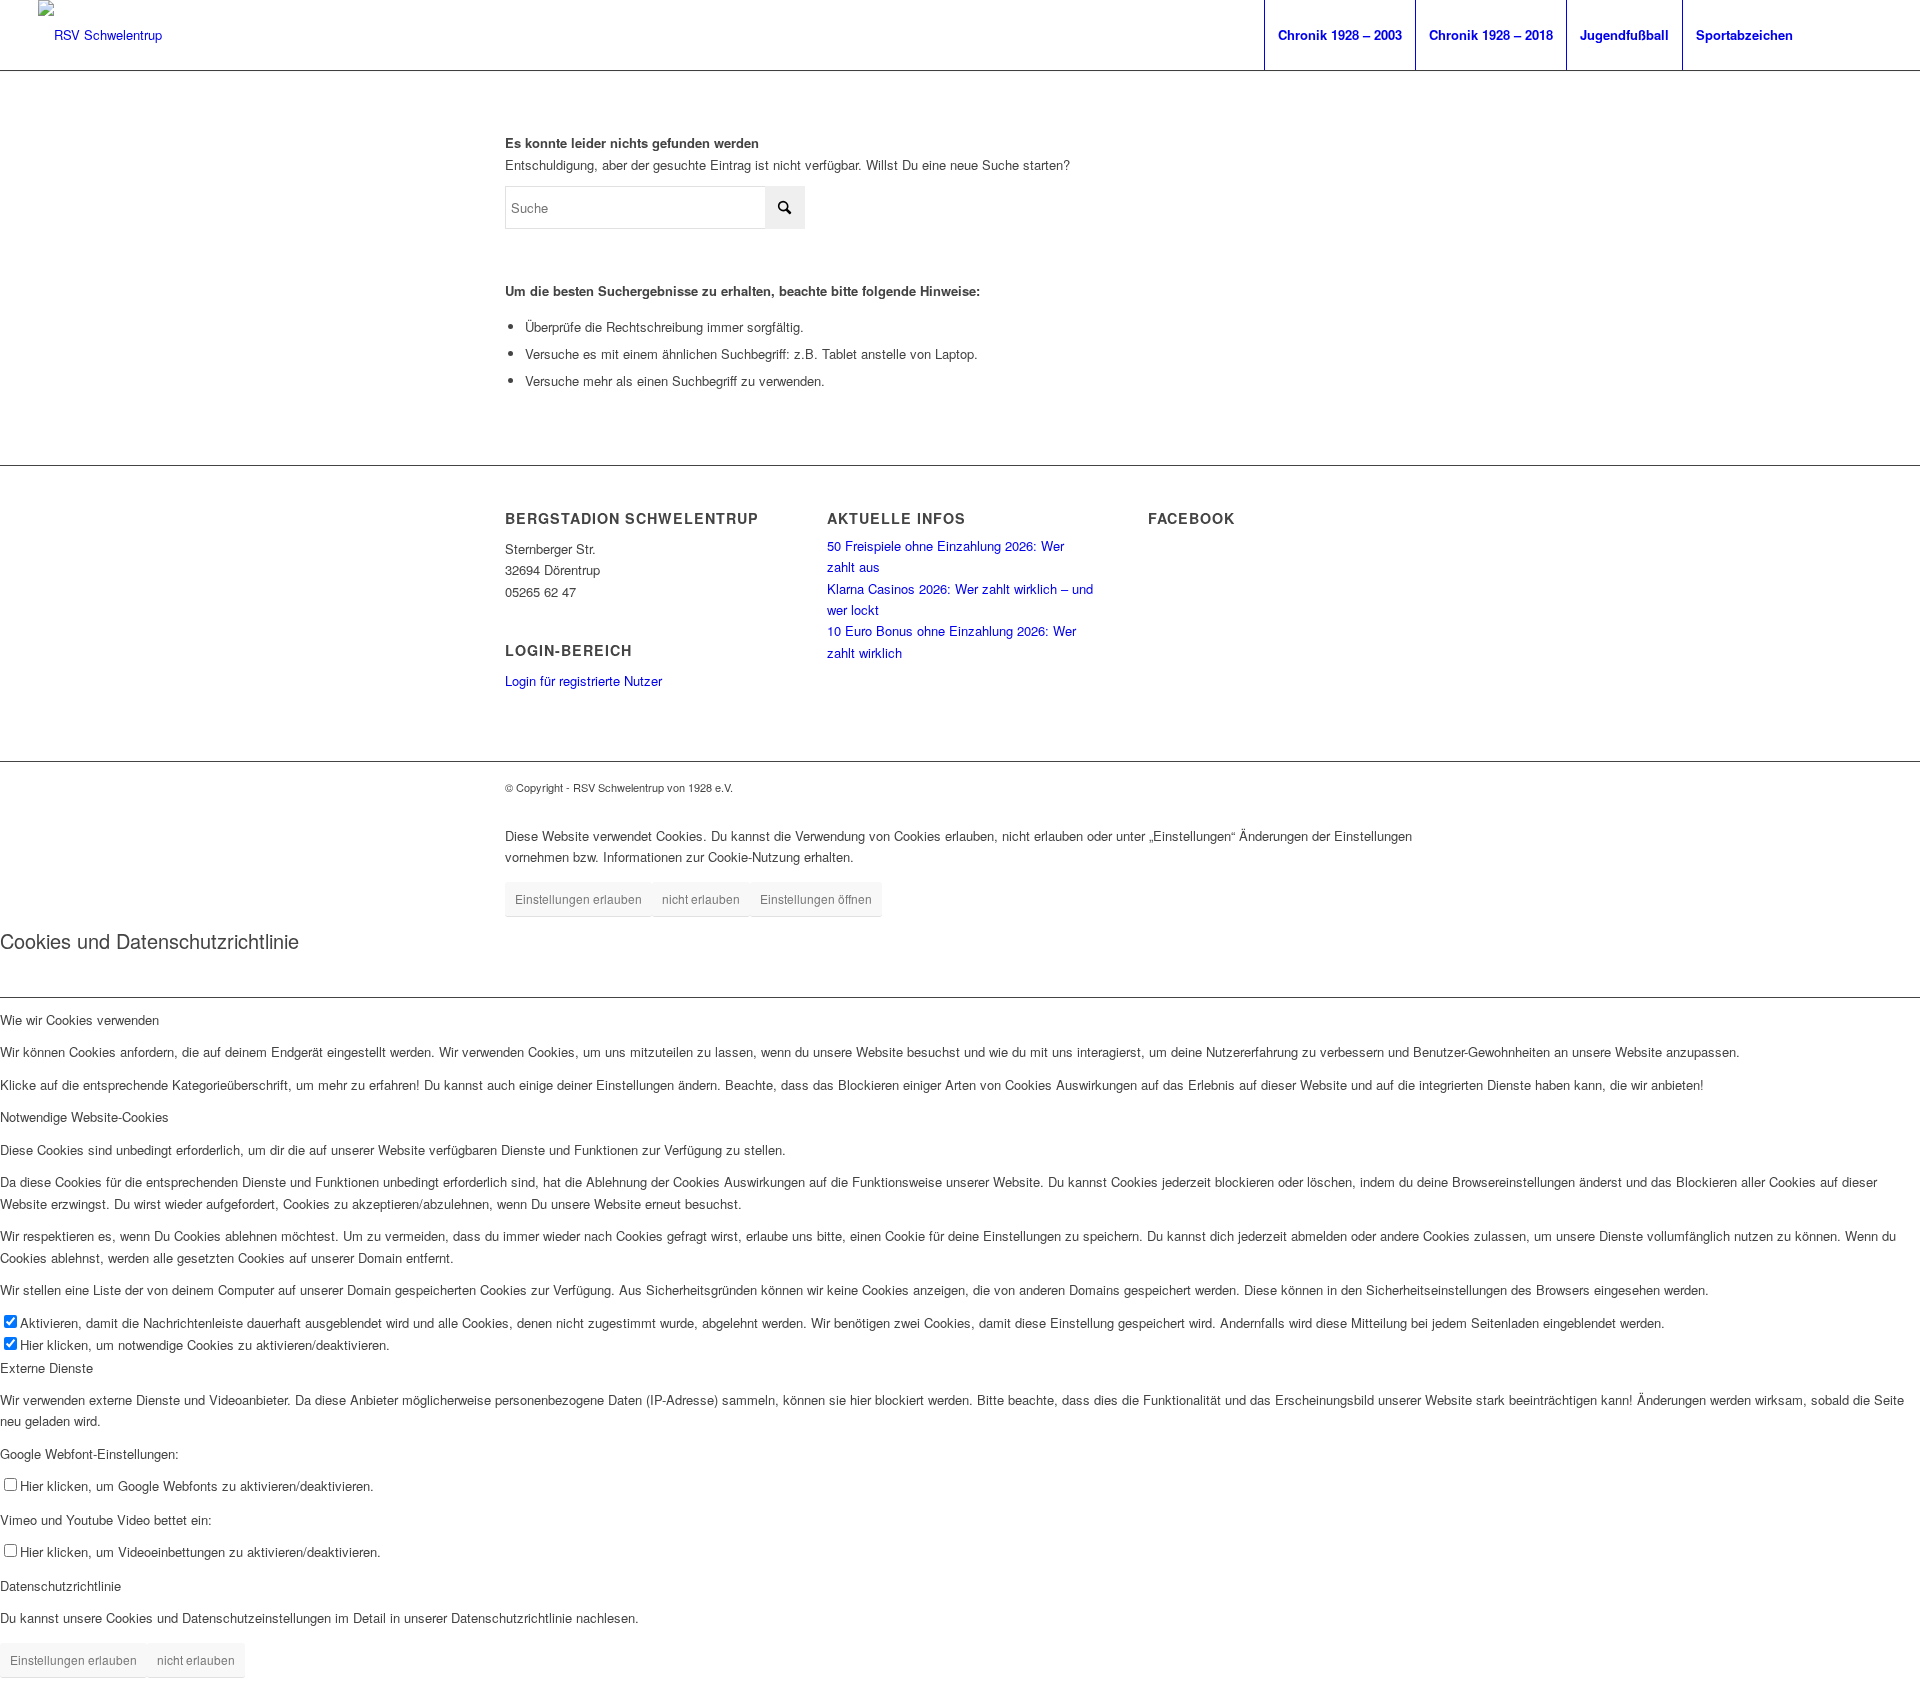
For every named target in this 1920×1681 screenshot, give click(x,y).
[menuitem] (1339, 35)
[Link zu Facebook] (1837, 34)
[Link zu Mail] (1867, 34)
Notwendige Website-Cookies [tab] (84, 1116)
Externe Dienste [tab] (46, 1367)
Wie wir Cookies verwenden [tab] (79, 1019)
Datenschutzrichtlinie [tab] (60, 1585)
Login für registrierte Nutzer (583, 680)
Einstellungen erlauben (578, 898)
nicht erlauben (701, 898)
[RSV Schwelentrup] (100, 35)
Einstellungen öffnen (816, 898)
